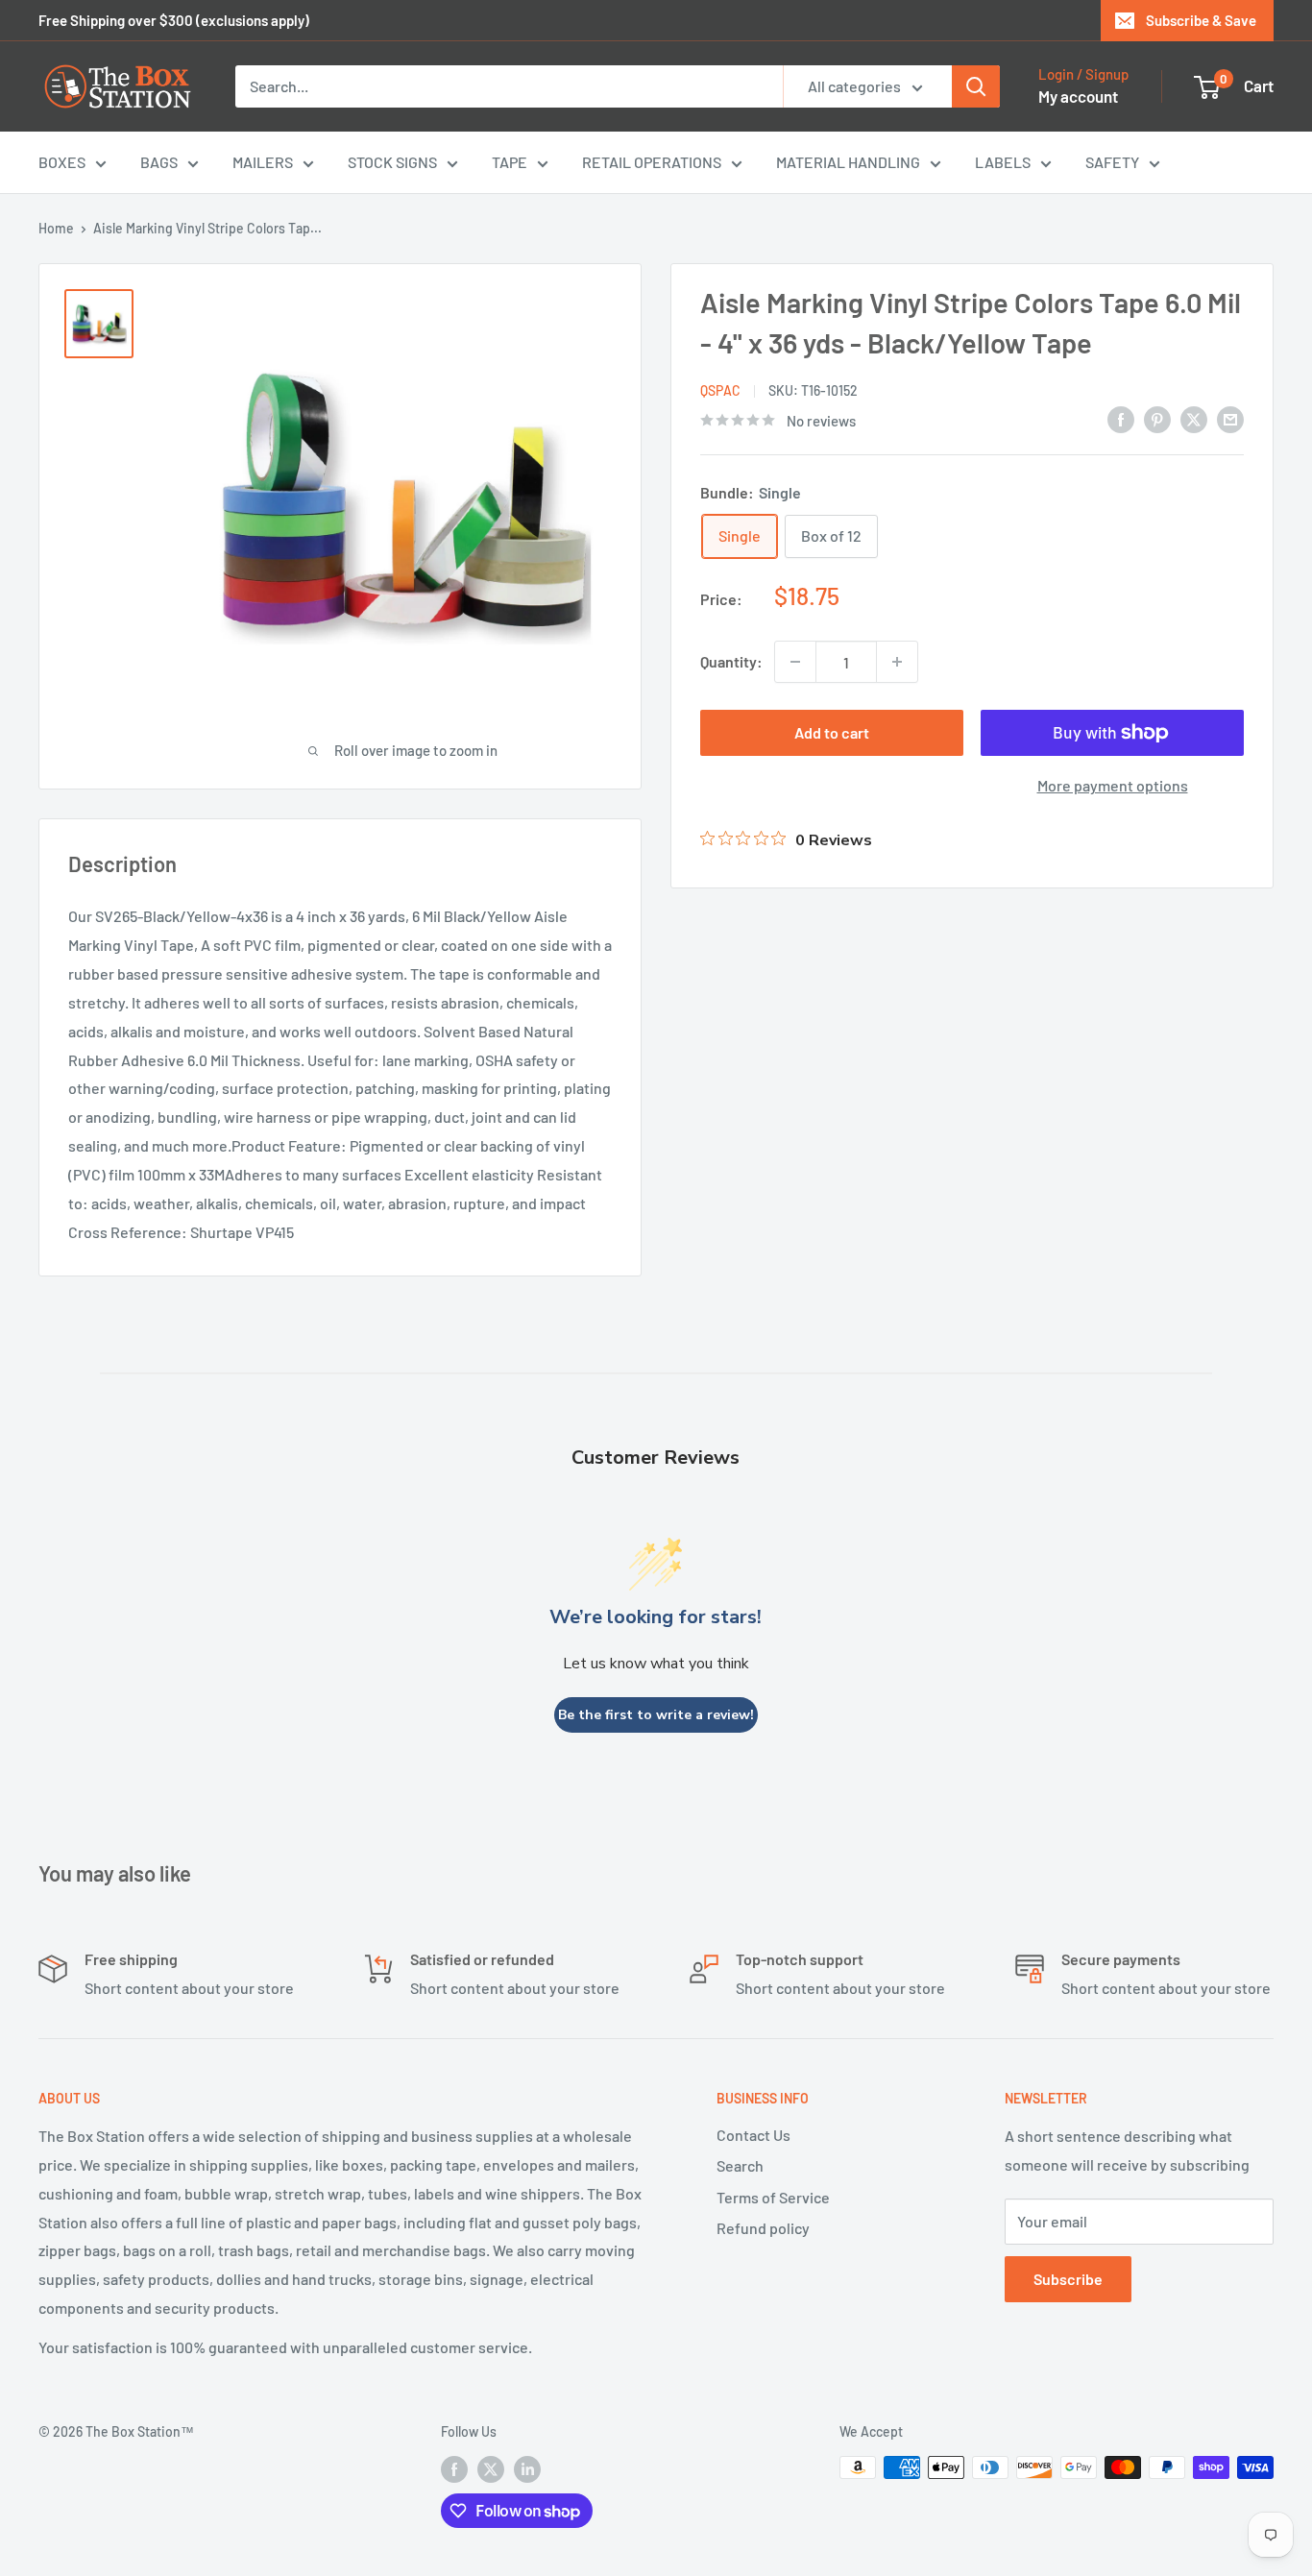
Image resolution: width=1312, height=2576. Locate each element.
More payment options (1113, 785)
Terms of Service (773, 2197)
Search (740, 2165)
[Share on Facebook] (1121, 418)
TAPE (510, 162)
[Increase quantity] (897, 662)
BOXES (62, 162)
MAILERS (263, 162)
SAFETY (1112, 162)
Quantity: (731, 661)
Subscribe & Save (1201, 20)
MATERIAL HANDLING (848, 162)
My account (1078, 96)
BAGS (159, 162)
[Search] (976, 86)
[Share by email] (1230, 418)
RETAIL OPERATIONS (652, 162)
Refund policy (763, 2228)
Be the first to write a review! (656, 1715)
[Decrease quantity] (795, 662)
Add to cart (832, 732)
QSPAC (720, 390)
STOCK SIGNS (392, 162)
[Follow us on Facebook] (454, 2469)
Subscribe (1068, 2279)
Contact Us (753, 2135)
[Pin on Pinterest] (1157, 418)
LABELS (1003, 162)
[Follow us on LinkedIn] (527, 2469)
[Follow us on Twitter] (491, 2469)
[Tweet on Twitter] (1194, 418)
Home (56, 228)
